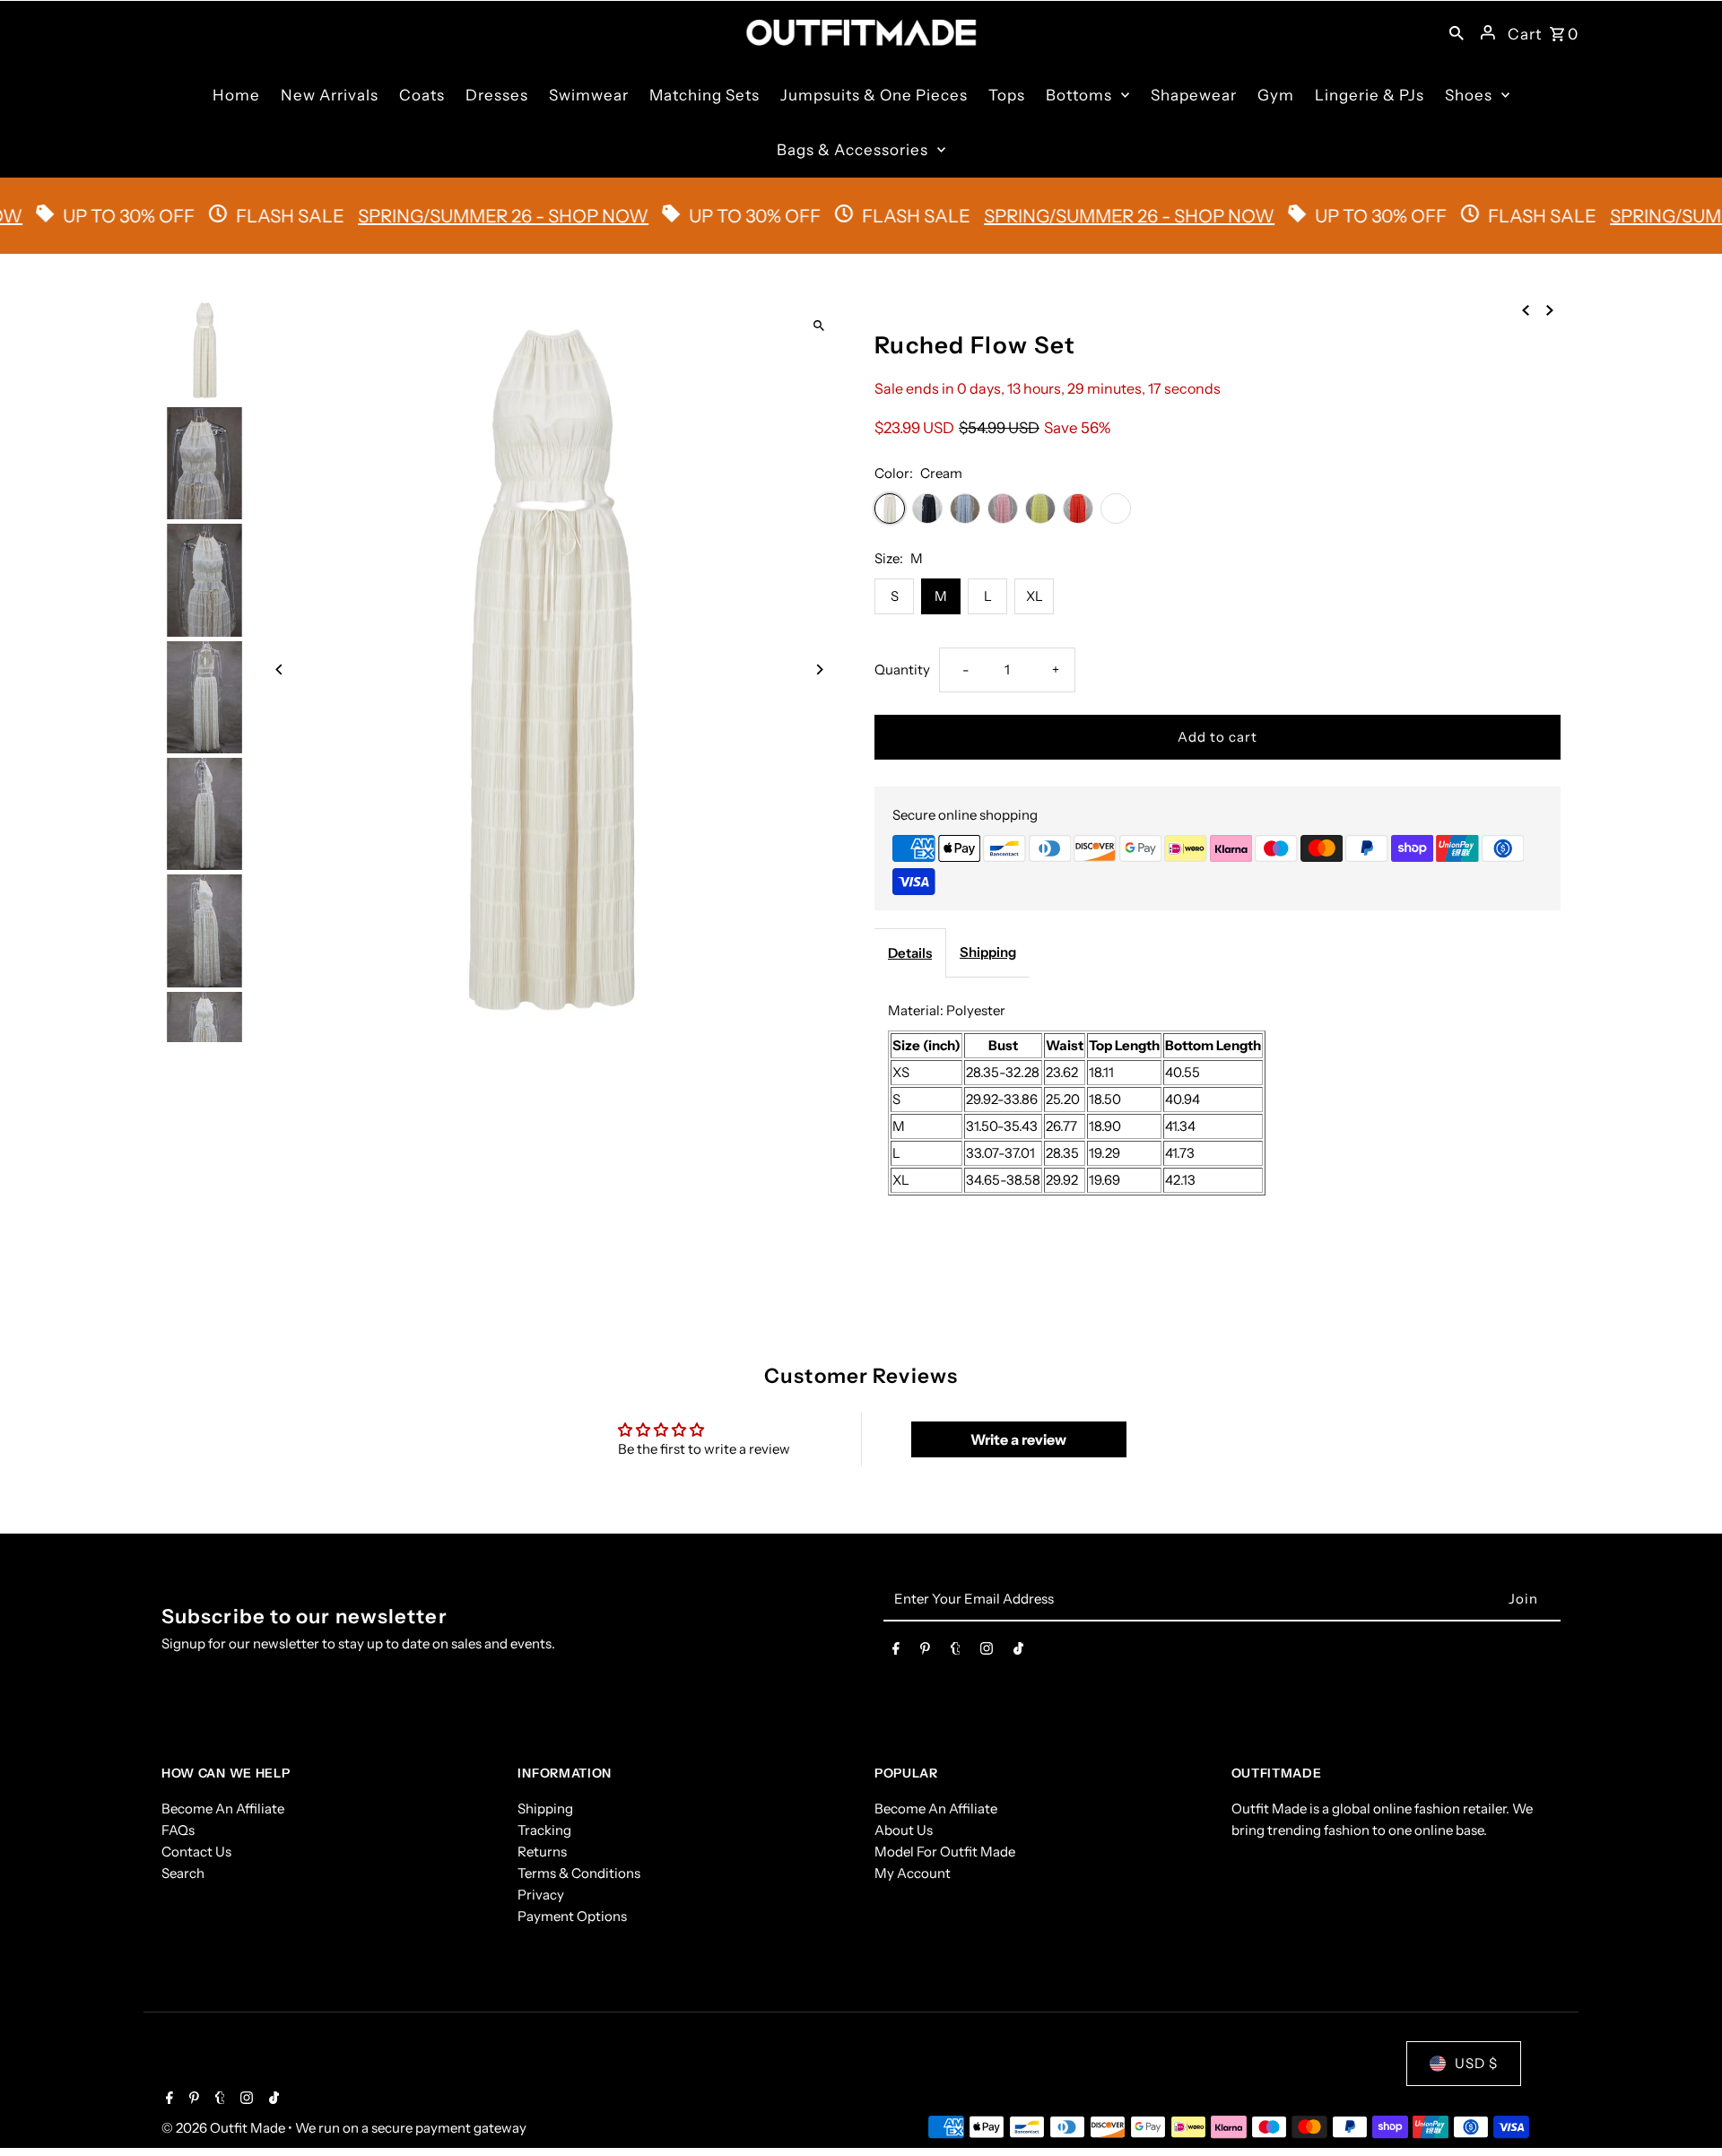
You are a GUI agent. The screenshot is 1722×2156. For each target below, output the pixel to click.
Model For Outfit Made (945, 1852)
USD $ (1476, 2063)
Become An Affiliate (223, 1808)
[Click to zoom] (818, 326)
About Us (904, 1830)
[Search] (1457, 32)
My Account (913, 1873)
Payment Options (572, 1916)
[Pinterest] (925, 1652)
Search (183, 1873)
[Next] (818, 669)
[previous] (1526, 309)
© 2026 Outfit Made (225, 2128)
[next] (1550, 309)
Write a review (1018, 1439)
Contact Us (196, 1852)
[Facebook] (896, 1652)
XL (1035, 596)
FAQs (178, 1830)
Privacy (541, 1895)
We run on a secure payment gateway (411, 2128)
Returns (542, 1852)
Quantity (902, 669)
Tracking (544, 1830)
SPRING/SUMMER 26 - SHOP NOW (448, 216)
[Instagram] (987, 1652)
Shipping (988, 952)
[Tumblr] (956, 1652)
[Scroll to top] (1684, 2109)
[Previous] (280, 669)
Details (910, 953)
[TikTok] (1018, 1652)
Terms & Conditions (579, 1873)
